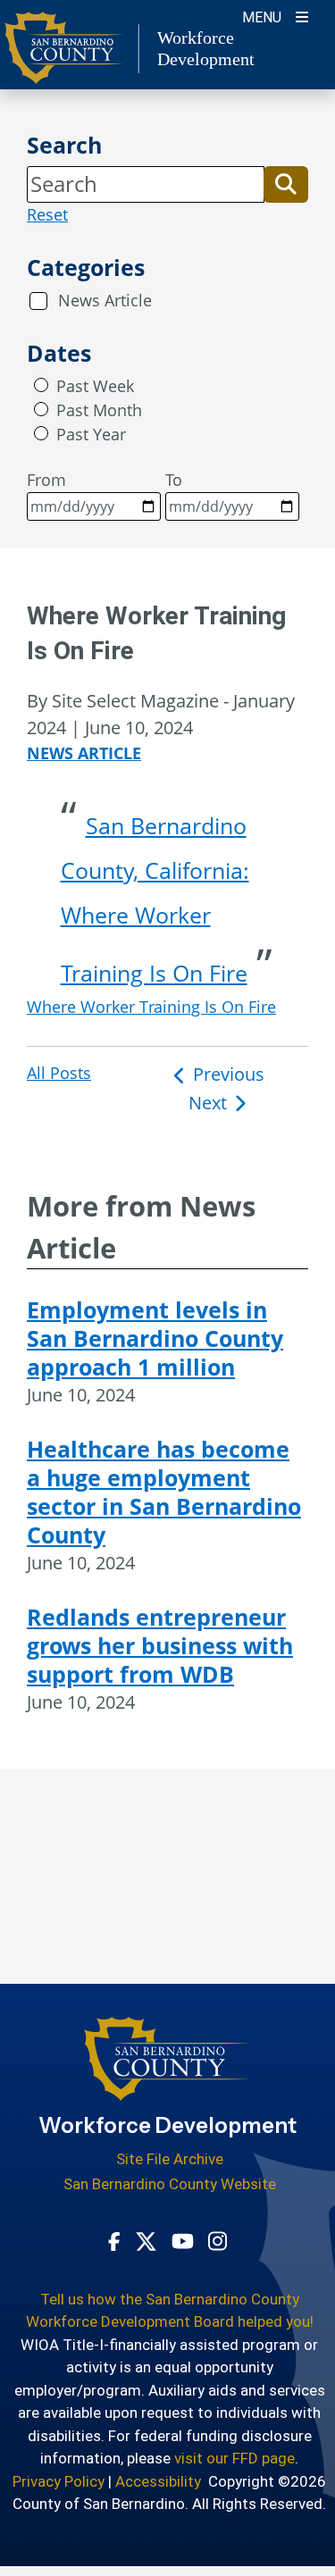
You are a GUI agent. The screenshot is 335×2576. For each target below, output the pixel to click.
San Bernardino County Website (170, 2184)
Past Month (99, 410)
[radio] (41, 385)
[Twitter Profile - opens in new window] (146, 2240)
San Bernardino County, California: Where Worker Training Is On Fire (155, 899)
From (46, 480)
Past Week (95, 386)
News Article (105, 300)
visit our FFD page (234, 2458)
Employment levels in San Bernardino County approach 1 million (155, 1338)
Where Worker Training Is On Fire (151, 1007)
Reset (47, 214)
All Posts (59, 1073)
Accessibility (158, 2481)
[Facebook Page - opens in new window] (114, 2240)
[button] (286, 184)
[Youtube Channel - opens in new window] (183, 2240)
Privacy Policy (59, 2481)
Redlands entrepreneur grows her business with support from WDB (160, 1645)
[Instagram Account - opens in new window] (218, 2240)
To (174, 480)
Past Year (91, 434)
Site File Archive (170, 2159)
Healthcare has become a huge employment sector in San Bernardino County (164, 1492)
